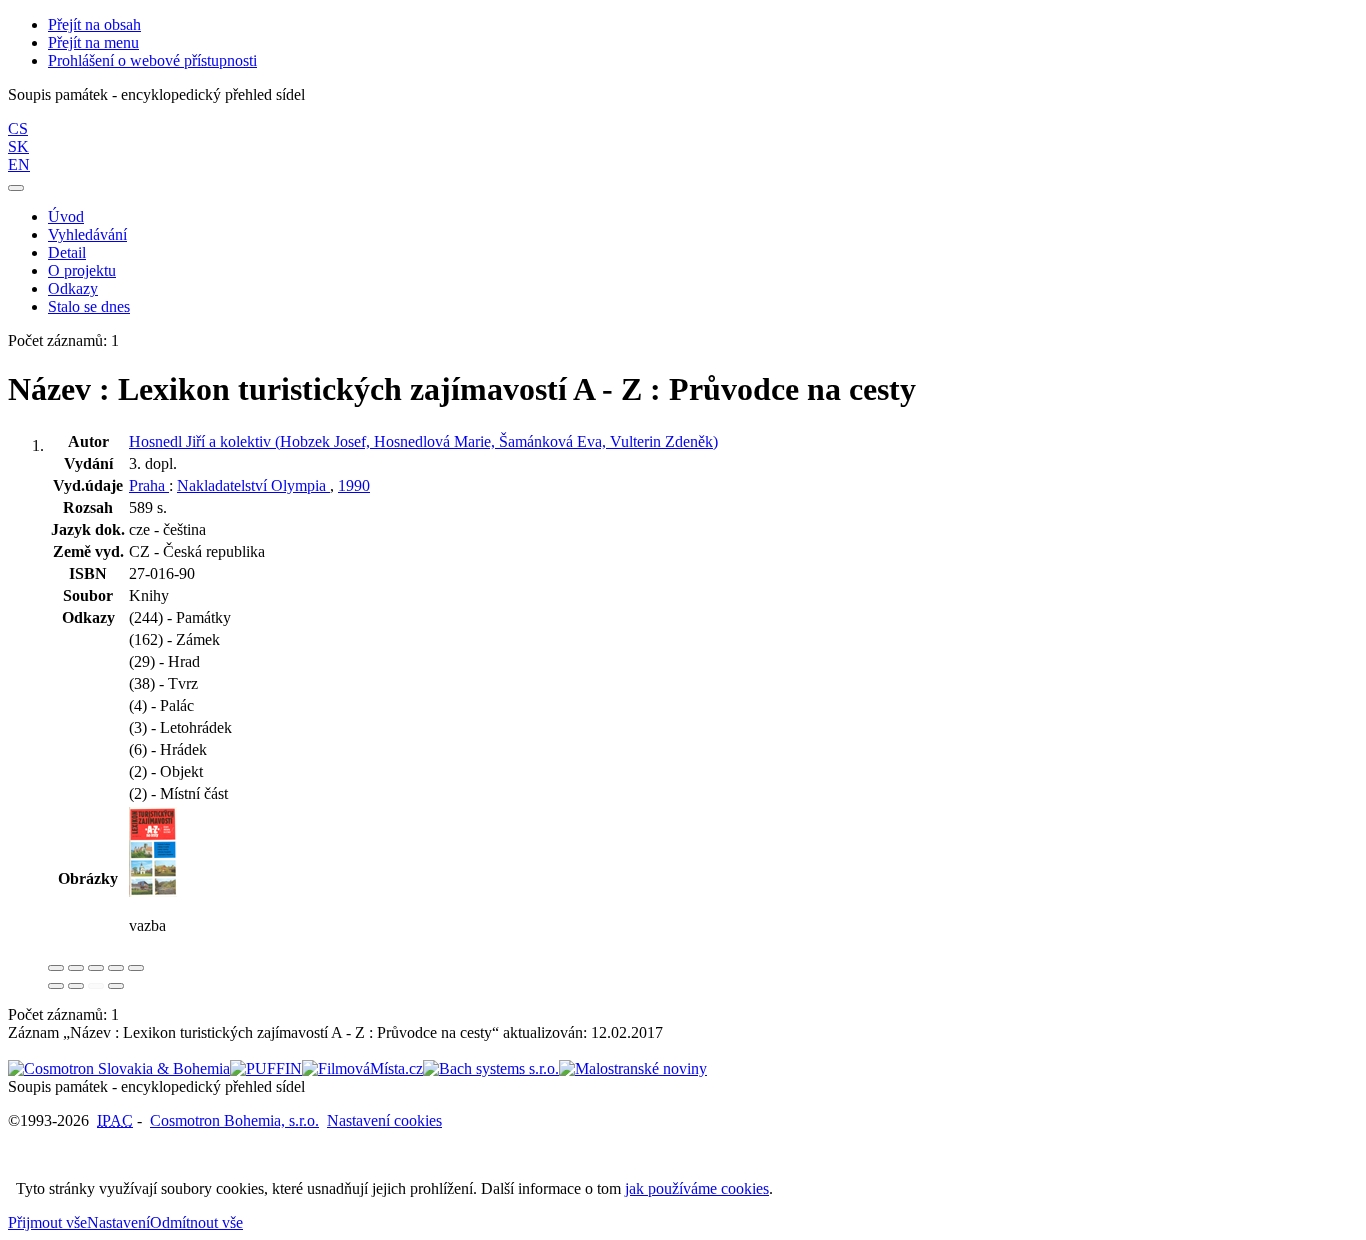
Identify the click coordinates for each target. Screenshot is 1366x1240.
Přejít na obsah (94, 24)
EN (19, 164)
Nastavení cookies (384, 1120)
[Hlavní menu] (16, 188)
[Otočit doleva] (56, 986)
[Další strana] (116, 986)
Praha (149, 485)
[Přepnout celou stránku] (116, 968)
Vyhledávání (87, 234)
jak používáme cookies (697, 1188)
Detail (67, 252)
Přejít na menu (93, 42)
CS (18, 128)
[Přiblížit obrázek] (56, 968)
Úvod (66, 216)
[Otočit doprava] (76, 986)
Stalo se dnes (89, 306)
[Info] (136, 968)
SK (18, 146)
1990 (354, 485)
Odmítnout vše (196, 1222)
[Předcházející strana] (96, 986)
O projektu (82, 270)
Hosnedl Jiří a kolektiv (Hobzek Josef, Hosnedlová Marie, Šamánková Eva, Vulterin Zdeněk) (423, 441)
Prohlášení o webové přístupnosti (152, 60)
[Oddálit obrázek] (76, 968)
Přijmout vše (47, 1222)
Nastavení (118, 1222)
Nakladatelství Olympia (253, 485)
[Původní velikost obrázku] (96, 968)
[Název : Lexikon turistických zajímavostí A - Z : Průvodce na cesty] (153, 891)
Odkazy (73, 288)
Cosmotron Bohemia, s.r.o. (234, 1120)
